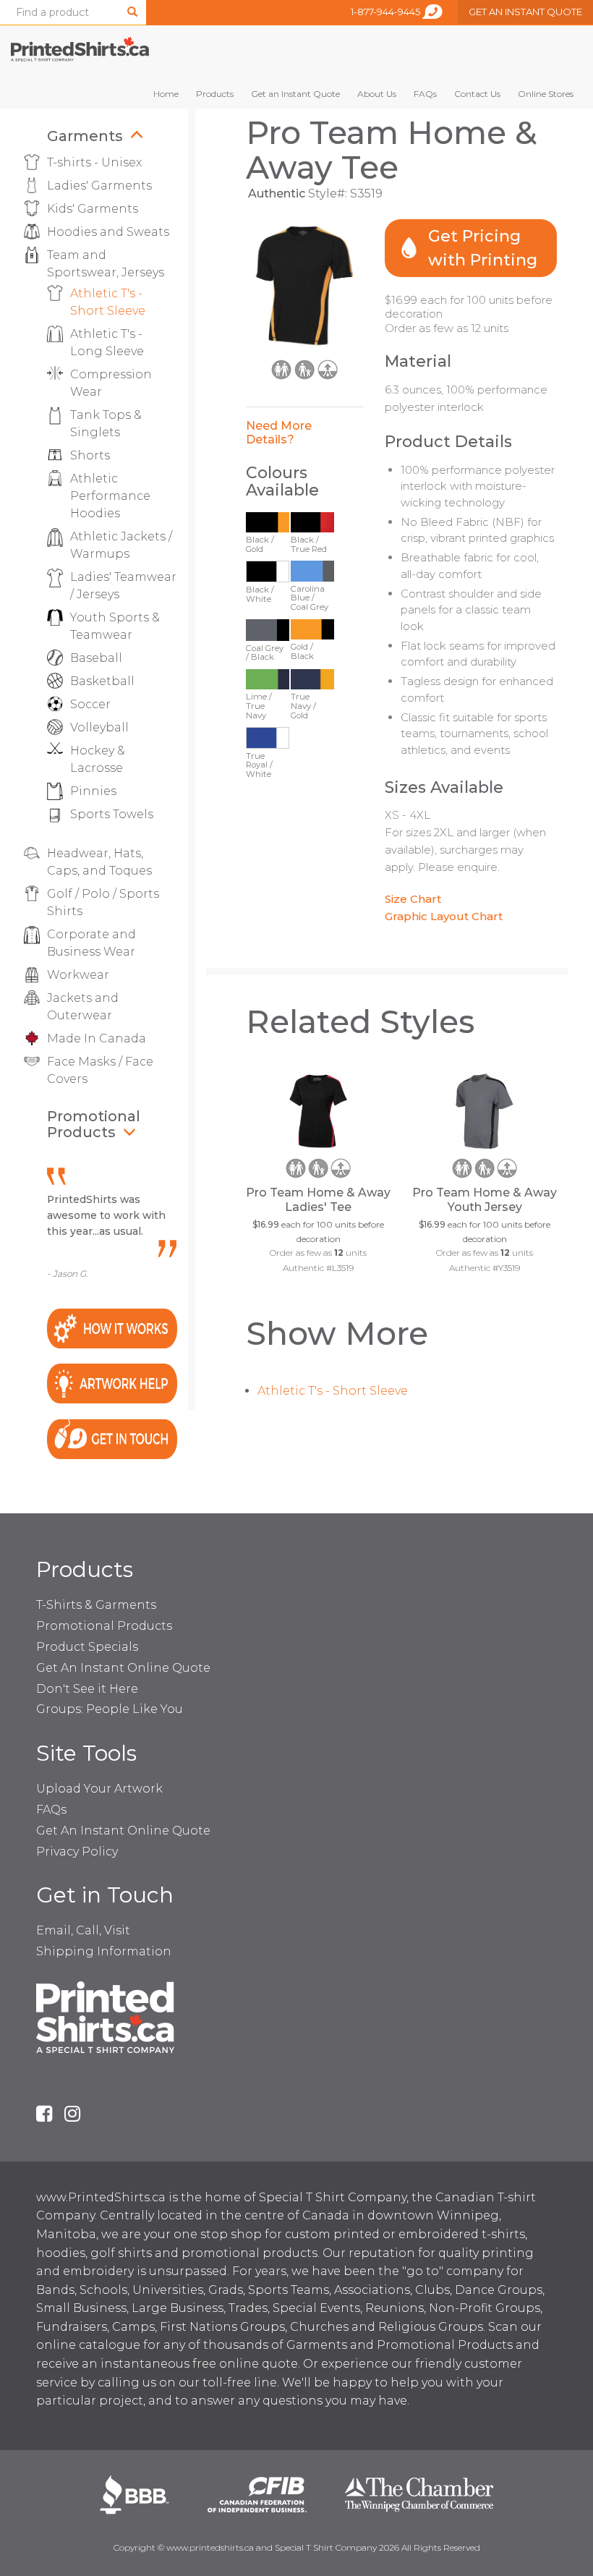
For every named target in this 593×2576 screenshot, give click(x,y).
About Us (377, 94)
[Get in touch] (112, 1438)
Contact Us (477, 94)
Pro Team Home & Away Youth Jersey (485, 1200)
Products (215, 94)
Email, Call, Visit (83, 1930)
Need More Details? (279, 433)
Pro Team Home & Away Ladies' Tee (318, 1200)
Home (166, 94)
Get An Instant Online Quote (123, 1668)
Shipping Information (104, 1951)
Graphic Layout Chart (444, 916)
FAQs (425, 94)
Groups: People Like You (110, 1709)
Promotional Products (94, 1124)
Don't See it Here (87, 1689)
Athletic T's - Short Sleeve (333, 1391)
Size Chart (413, 899)
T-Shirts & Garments (96, 1605)
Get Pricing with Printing (483, 248)
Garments (85, 136)
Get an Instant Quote (295, 94)
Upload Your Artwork (99, 1789)
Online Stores (546, 94)
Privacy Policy (77, 1852)
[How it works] (112, 1327)
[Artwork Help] (112, 1383)
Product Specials (87, 1647)
